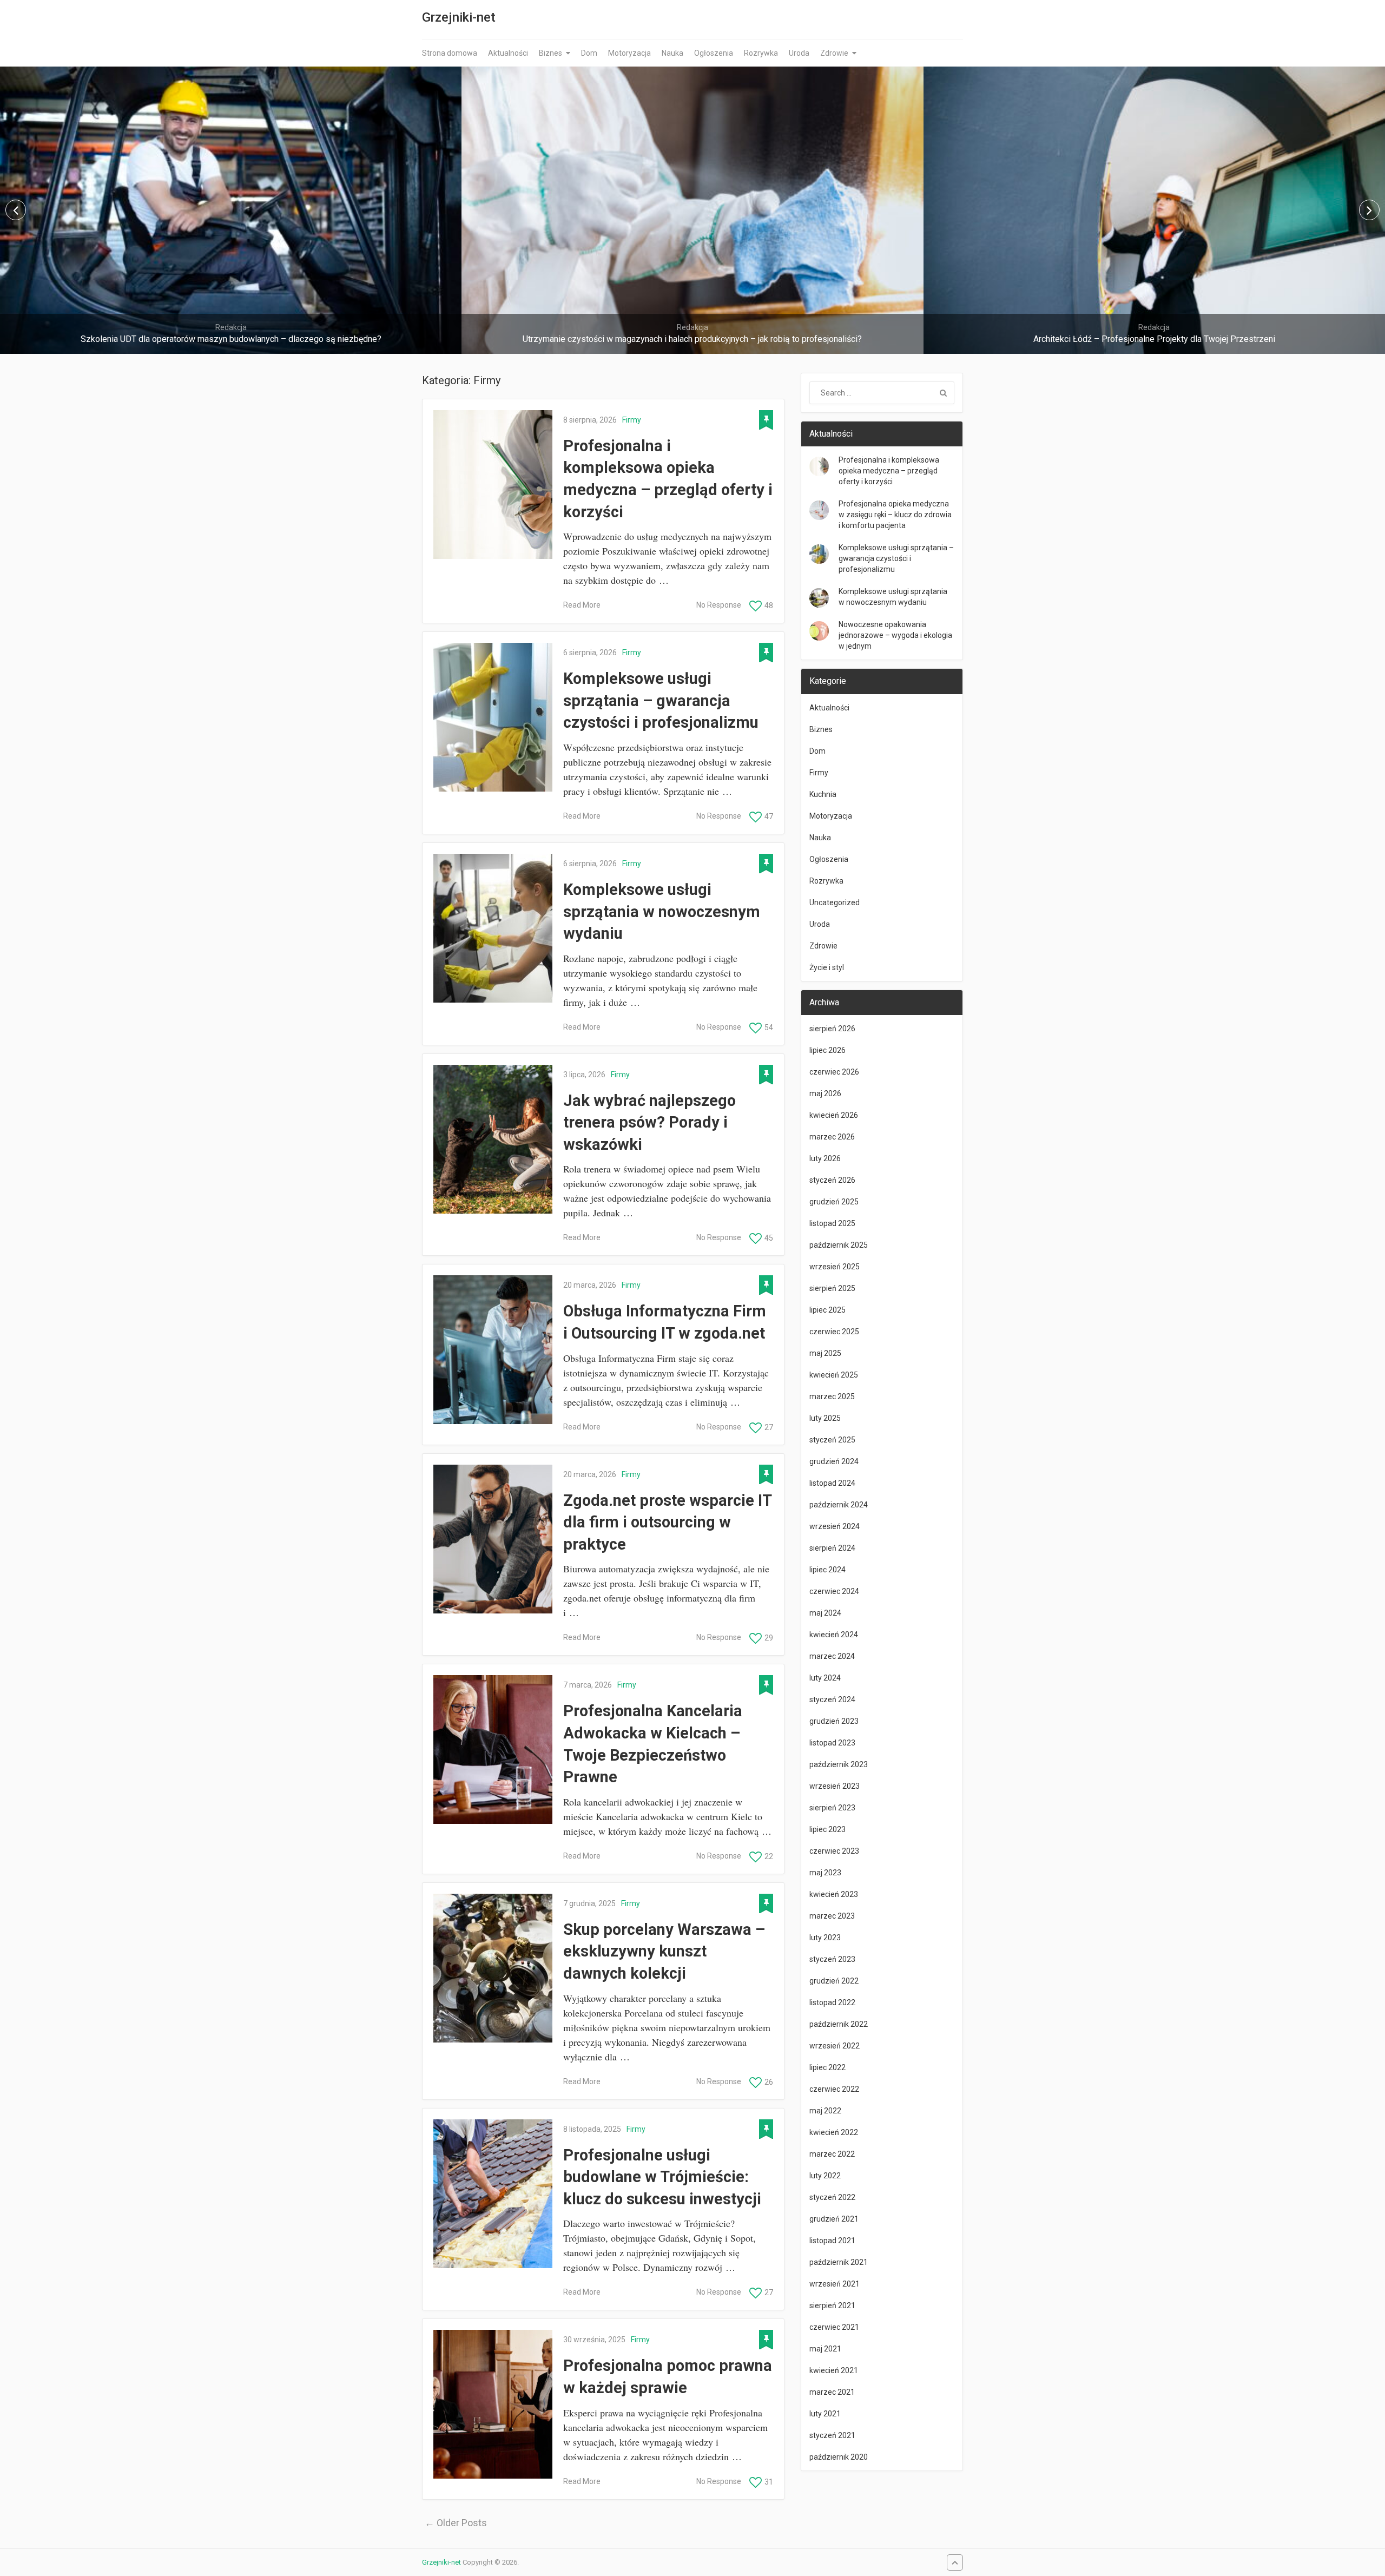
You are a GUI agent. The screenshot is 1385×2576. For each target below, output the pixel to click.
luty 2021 (825, 2414)
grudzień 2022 (834, 1981)
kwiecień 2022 (834, 2132)
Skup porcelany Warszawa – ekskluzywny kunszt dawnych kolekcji (664, 1951)
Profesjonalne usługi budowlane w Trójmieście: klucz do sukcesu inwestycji (662, 2177)
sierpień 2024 (832, 1548)
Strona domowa (450, 53)
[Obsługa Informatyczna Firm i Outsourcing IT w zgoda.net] (493, 1350)
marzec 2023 (832, 1916)
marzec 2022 (832, 2154)
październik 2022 (839, 2024)
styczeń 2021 (832, 2435)
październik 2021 (839, 2262)
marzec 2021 (832, 2392)
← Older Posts (456, 2523)
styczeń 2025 (832, 1440)
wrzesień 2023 (835, 1786)
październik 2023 (839, 1764)
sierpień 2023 (832, 1808)
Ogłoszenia (714, 53)
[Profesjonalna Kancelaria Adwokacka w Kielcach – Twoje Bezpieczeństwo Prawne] (493, 1750)
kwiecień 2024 (834, 1635)
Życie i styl (827, 967)
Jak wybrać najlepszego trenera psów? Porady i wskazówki (649, 1122)
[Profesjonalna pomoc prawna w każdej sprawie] (493, 2404)
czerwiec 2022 (834, 2089)
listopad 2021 (832, 2241)
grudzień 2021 (834, 2219)
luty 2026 (825, 1158)
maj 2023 (825, 1873)
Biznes (550, 53)
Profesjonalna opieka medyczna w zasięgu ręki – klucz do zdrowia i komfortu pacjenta (895, 515)
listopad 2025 (832, 1223)
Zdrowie (834, 53)
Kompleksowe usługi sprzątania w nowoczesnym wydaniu (662, 911)
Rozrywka (761, 53)
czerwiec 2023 (834, 1851)
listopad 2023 (832, 1743)
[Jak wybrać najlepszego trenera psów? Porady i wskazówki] (493, 1139)
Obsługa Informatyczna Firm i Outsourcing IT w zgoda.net (665, 1322)
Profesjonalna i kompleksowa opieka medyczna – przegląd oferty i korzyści (668, 479)
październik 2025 (839, 1245)
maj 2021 (825, 2349)
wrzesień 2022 (835, 2046)
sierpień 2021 (832, 2305)
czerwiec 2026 (834, 1072)
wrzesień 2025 (835, 1267)
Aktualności (508, 53)
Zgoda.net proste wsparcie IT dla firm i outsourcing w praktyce (667, 1522)
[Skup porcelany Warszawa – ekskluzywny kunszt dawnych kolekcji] (493, 1968)
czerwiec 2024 (834, 1591)
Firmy (632, 420)
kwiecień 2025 (834, 1375)
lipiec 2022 (827, 2067)
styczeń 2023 (832, 1959)
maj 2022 (825, 2111)
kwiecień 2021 (834, 2370)
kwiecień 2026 (834, 1115)
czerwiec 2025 (834, 1332)
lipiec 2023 (827, 1829)
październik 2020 (839, 2457)
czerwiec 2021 (834, 2327)
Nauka (672, 53)
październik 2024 (839, 1505)
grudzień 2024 (834, 1461)
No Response (719, 605)
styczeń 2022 (832, 2197)
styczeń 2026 (832, 1180)
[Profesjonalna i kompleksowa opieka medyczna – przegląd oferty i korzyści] (493, 485)
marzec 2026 (832, 1137)
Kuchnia (823, 794)
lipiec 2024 (827, 1570)
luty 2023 (825, 1938)
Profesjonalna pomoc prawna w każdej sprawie (668, 2377)
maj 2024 (825, 1613)
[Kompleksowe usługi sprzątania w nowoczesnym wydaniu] (493, 928)
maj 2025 (825, 1353)
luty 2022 (825, 2176)
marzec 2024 (832, 1656)
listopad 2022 (832, 2002)
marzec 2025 (832, 1396)
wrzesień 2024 (835, 1526)
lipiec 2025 (827, 1310)
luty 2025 (825, 1418)
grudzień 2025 (834, 1202)
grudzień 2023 (834, 1721)
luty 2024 (825, 1678)
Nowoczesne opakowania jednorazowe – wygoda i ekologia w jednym (895, 635)
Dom (589, 53)
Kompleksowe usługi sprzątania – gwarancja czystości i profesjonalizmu (661, 700)
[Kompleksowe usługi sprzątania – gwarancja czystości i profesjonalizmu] (493, 717)
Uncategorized (835, 902)
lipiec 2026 (827, 1050)
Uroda (799, 53)
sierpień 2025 (832, 1288)
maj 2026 (825, 1093)
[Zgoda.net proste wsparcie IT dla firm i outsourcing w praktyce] (493, 1539)
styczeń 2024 (832, 1699)
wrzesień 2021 (835, 2284)
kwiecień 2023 (834, 1894)
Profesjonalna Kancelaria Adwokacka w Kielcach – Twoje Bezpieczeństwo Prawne (653, 1744)
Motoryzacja (629, 53)
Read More (582, 605)
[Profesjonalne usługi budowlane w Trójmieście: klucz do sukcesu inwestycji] (493, 2194)
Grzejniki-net (459, 17)
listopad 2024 (832, 1483)
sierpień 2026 (832, 1029)
